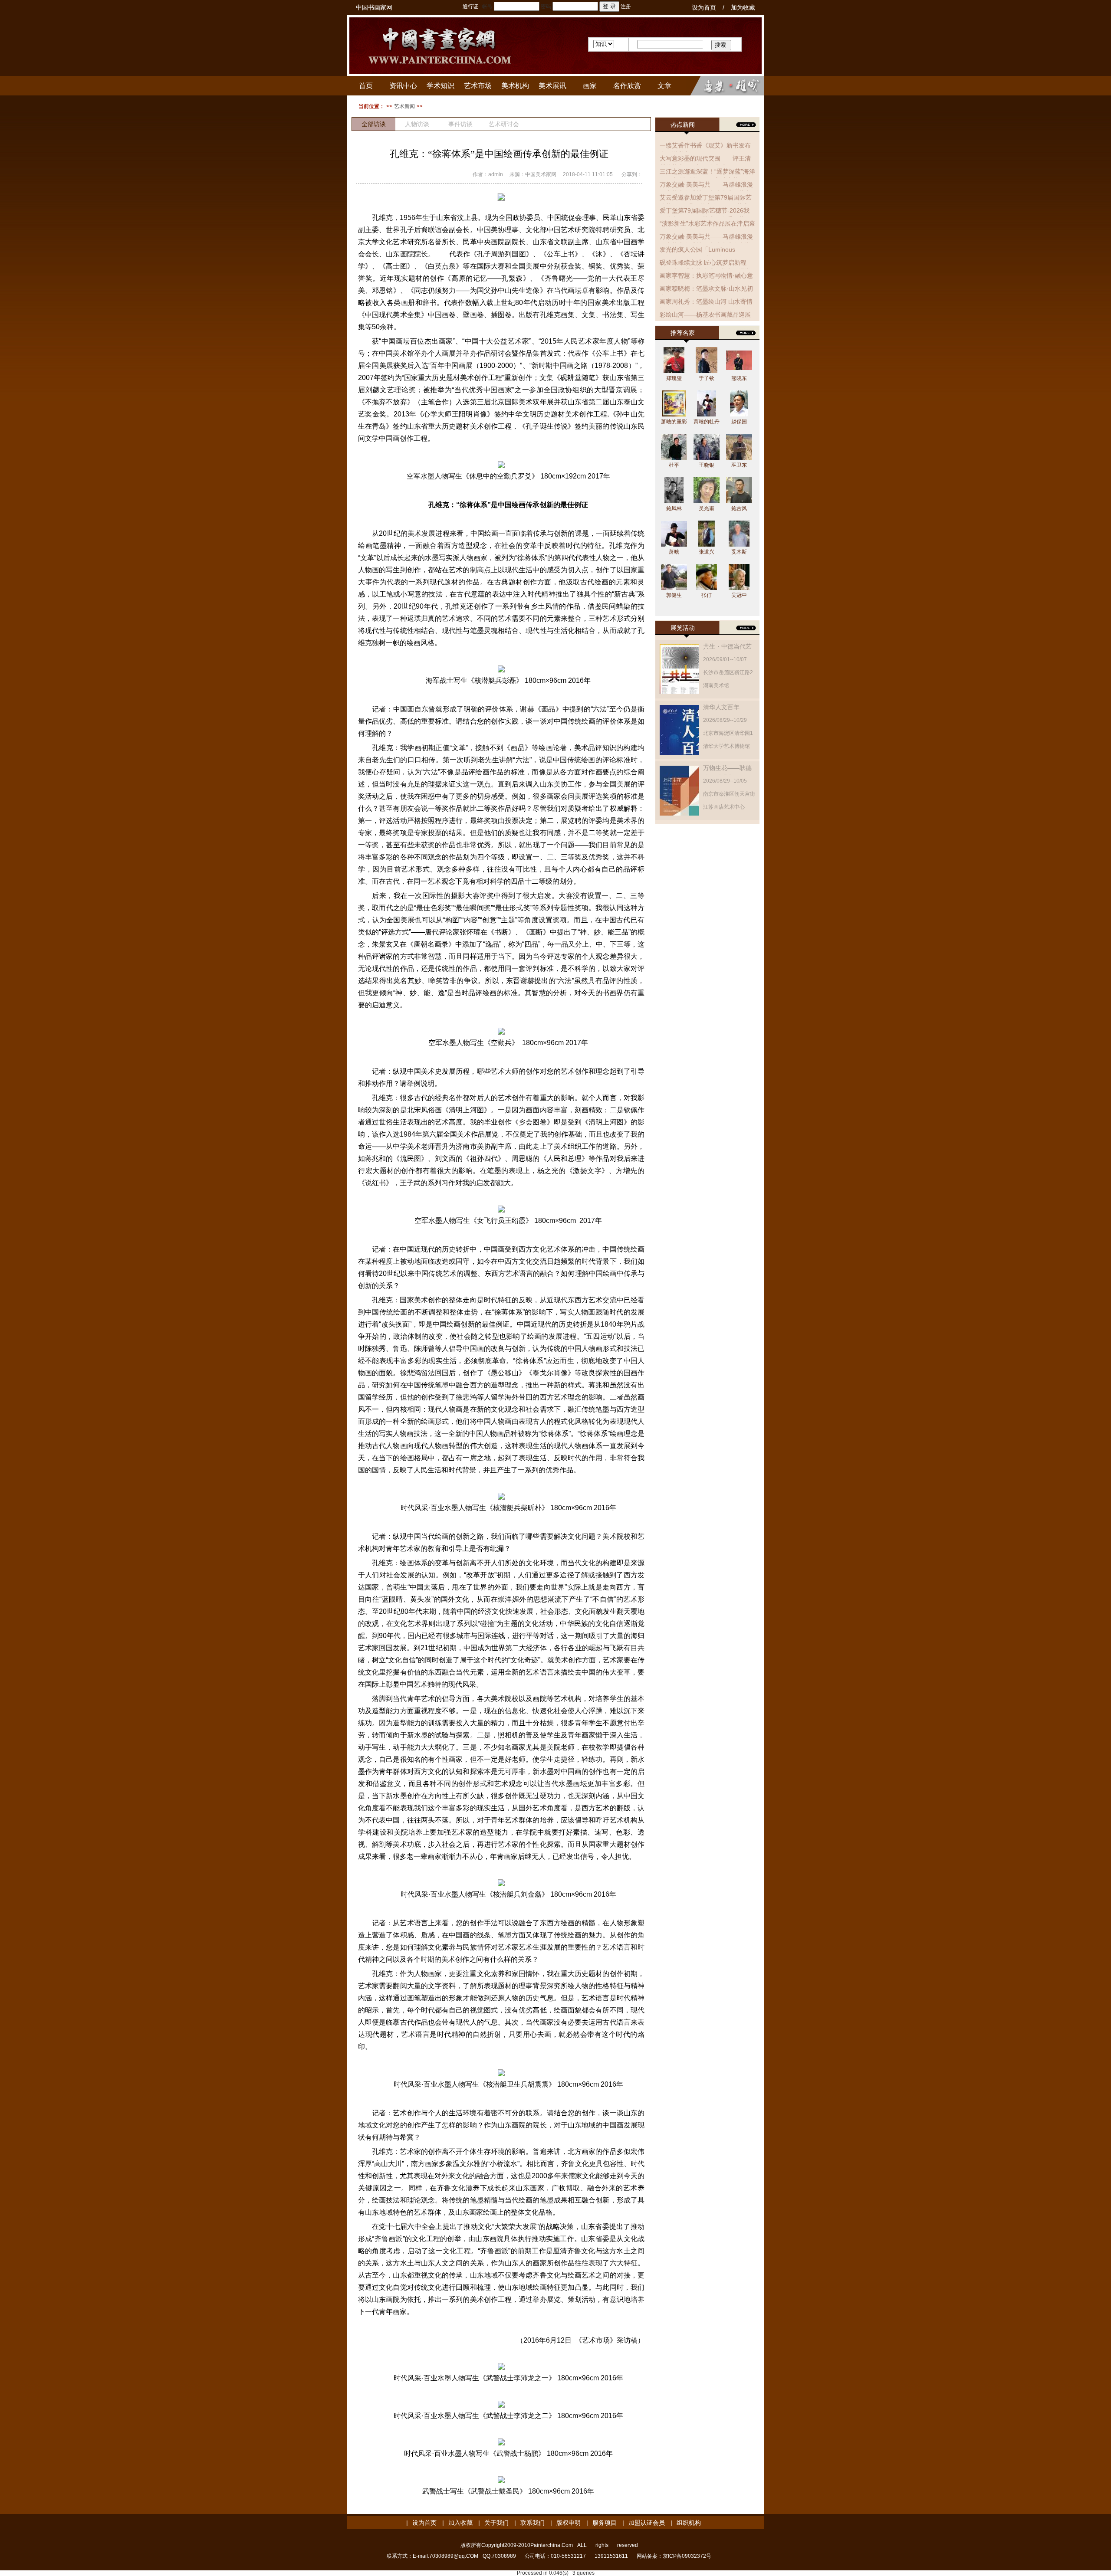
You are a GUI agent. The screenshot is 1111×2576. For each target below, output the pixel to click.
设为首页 (704, 7)
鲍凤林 (674, 508)
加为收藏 (743, 7)
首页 (366, 86)
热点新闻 (683, 125)
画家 (590, 86)
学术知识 (440, 86)
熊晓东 (739, 378)
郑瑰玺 (674, 378)
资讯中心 (403, 86)
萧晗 (674, 552)
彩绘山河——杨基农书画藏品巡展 (705, 315)
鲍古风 (739, 508)
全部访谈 (374, 124)
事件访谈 (460, 124)
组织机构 (689, 2523)
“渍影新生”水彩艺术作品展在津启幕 (707, 223)
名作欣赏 (627, 86)
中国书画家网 (374, 7)
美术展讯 (552, 86)
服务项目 (605, 2523)
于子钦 (707, 378)
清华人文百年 (721, 707)
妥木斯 (739, 552)
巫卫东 (739, 465)
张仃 (707, 595)
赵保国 (739, 422)
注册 (626, 7)
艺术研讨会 (504, 124)
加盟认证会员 (647, 2523)
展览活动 (683, 628)
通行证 (470, 7)
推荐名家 (683, 333)
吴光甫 (707, 508)
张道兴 (707, 552)
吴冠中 (739, 595)
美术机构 (515, 86)
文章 (664, 86)
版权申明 (569, 2523)
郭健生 (674, 595)
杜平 (674, 465)
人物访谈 (417, 124)
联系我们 (532, 2523)
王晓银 (707, 465)
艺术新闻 (404, 106)
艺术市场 (478, 86)
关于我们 (496, 2523)
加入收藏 (460, 2523)
